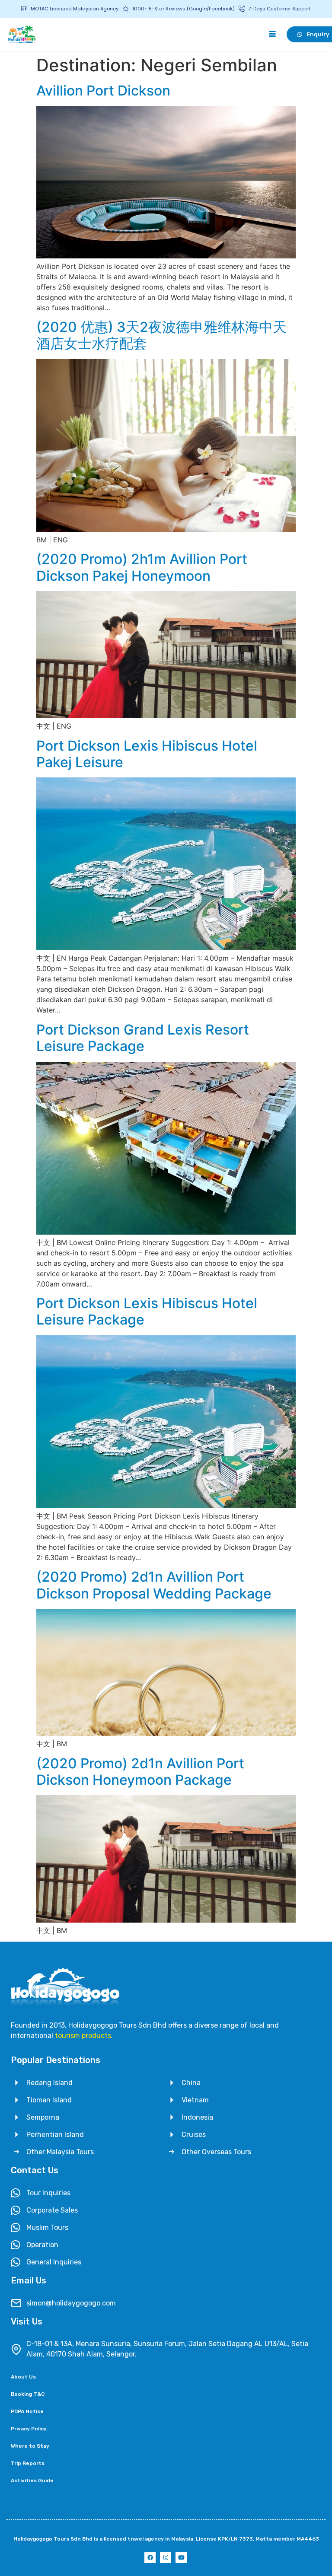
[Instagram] (166, 2557)
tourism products (83, 2036)
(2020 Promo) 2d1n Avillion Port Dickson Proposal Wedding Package (154, 1585)
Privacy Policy (29, 2429)
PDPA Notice (27, 2411)
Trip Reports (28, 2463)
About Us (23, 2377)
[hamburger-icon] (273, 34)
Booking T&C (28, 2394)
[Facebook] (150, 2557)
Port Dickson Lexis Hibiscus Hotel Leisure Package (147, 1311)
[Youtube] (181, 2557)
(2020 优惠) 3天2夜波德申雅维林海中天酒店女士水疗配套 (161, 335)
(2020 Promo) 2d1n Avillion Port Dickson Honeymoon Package (140, 1772)
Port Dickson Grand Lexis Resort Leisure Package (143, 1038)
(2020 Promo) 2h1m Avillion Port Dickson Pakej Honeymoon (142, 567)
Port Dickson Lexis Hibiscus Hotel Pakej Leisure (147, 754)
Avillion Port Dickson (103, 91)
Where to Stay (30, 2446)
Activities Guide (32, 2480)
